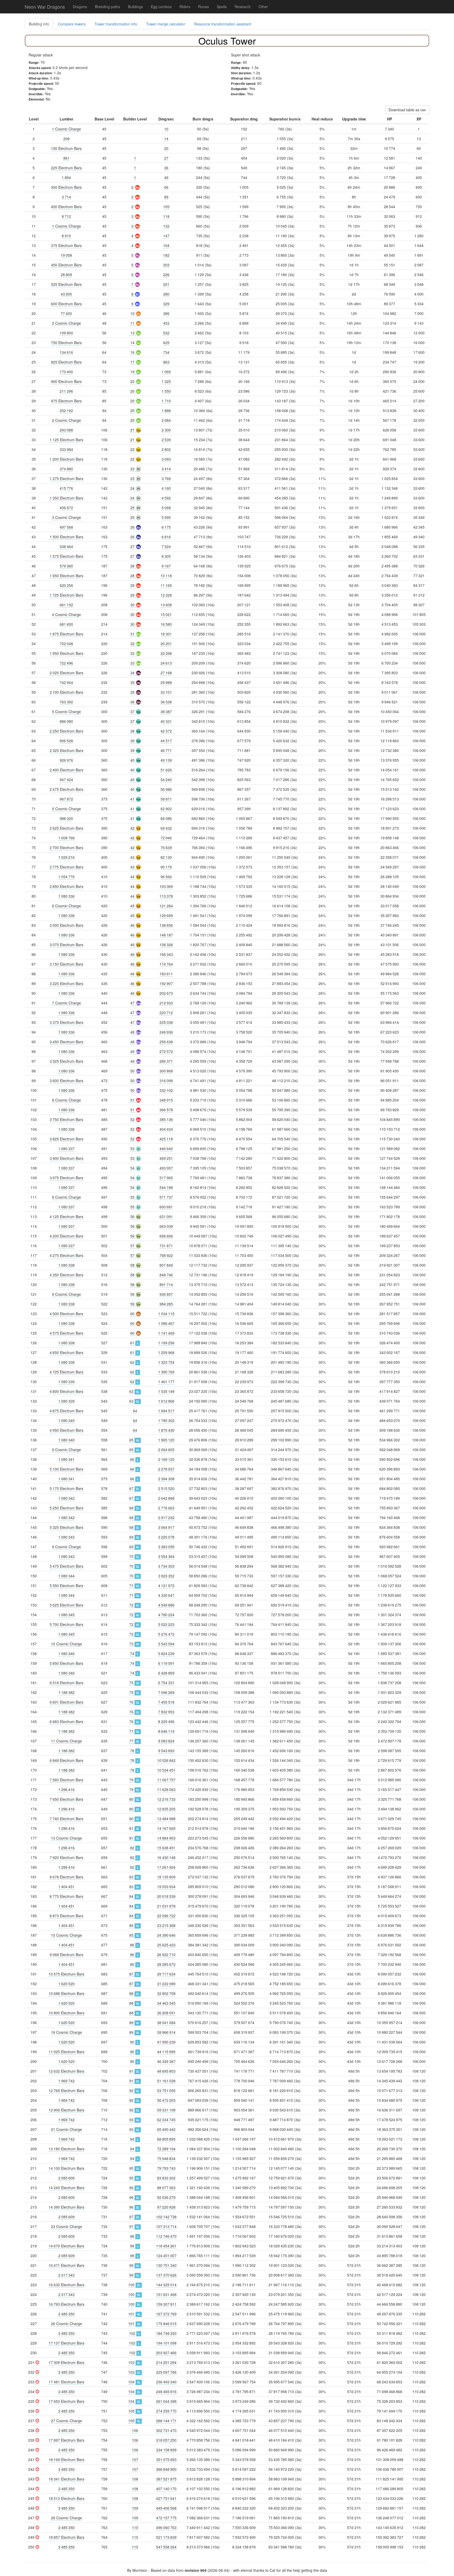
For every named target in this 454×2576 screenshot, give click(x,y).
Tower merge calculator (166, 24)
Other (263, 7)
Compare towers (72, 24)
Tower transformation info (116, 24)
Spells (222, 7)
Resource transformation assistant (223, 24)
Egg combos (161, 7)
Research (243, 7)
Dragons (80, 7)
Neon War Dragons (45, 7)
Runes (203, 7)
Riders (185, 7)
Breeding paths (107, 7)
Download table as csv (407, 110)
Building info (39, 24)
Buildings (135, 7)
